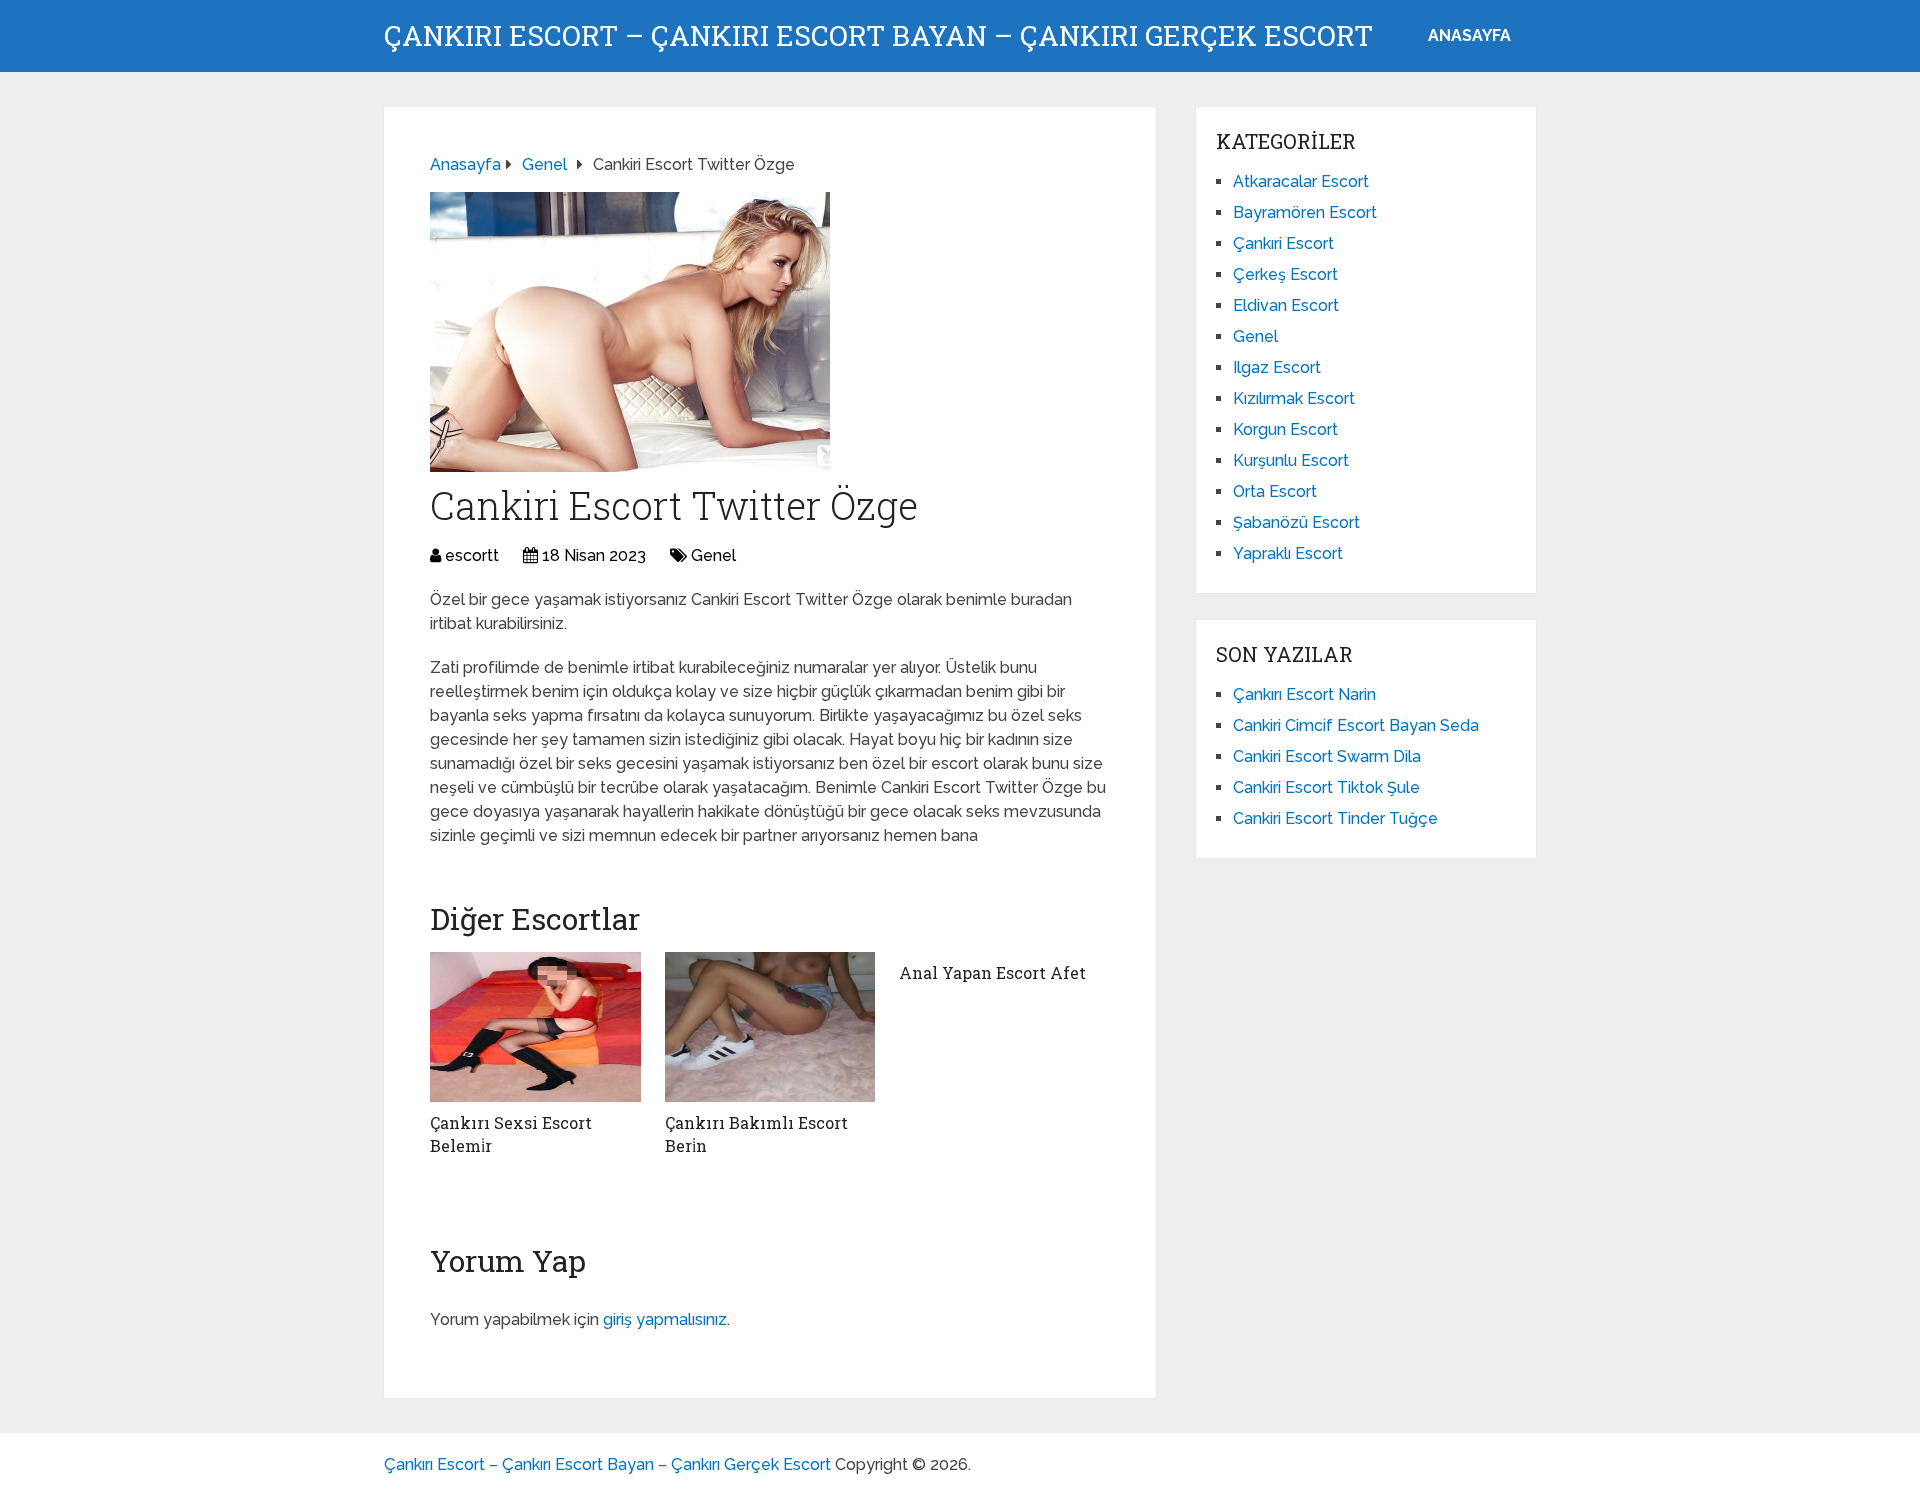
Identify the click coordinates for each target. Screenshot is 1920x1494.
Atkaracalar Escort (1301, 181)
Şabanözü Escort (1296, 522)
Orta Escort (1275, 491)
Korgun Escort (1285, 429)
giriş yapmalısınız (665, 1319)
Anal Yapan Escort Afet (992, 972)
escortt (472, 555)
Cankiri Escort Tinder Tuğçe (1335, 818)
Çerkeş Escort (1285, 274)
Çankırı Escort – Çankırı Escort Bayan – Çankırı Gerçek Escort (878, 36)
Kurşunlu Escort (1291, 460)
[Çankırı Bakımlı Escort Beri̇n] (770, 1027)
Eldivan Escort (1286, 305)
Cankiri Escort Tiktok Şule (1326, 787)
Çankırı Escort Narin (1304, 694)
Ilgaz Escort (1277, 367)
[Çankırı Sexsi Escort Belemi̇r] (535, 1027)
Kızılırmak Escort (1294, 398)
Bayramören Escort (1305, 212)
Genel (713, 555)
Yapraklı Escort (1288, 553)
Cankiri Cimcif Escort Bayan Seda (1356, 725)
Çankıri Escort (1283, 243)
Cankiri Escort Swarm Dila (1327, 756)
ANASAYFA (1469, 35)
